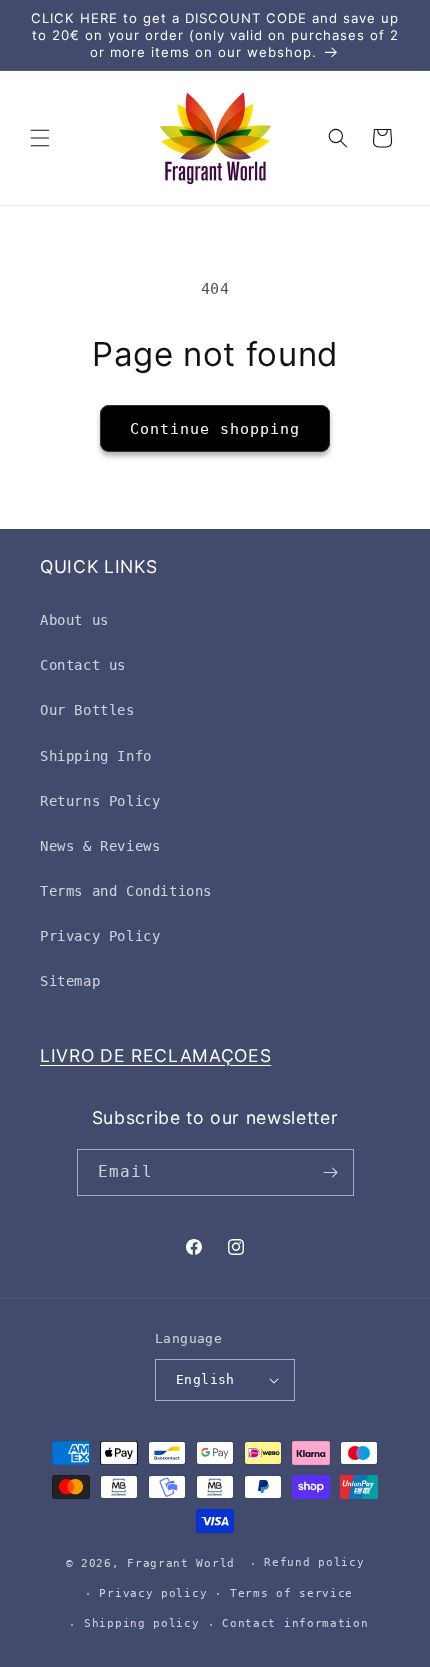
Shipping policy (142, 1623)
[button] (40, 138)
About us (74, 620)
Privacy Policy (100, 936)
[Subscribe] (331, 1172)
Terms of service (291, 1593)
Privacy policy (153, 1593)
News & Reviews (100, 846)
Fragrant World (181, 1563)
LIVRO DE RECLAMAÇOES (155, 1055)
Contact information (295, 1623)
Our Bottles (87, 710)
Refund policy (314, 1562)
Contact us (83, 665)
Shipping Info (96, 756)
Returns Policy (100, 801)
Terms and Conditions (126, 891)
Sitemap (70, 981)
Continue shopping (215, 429)
